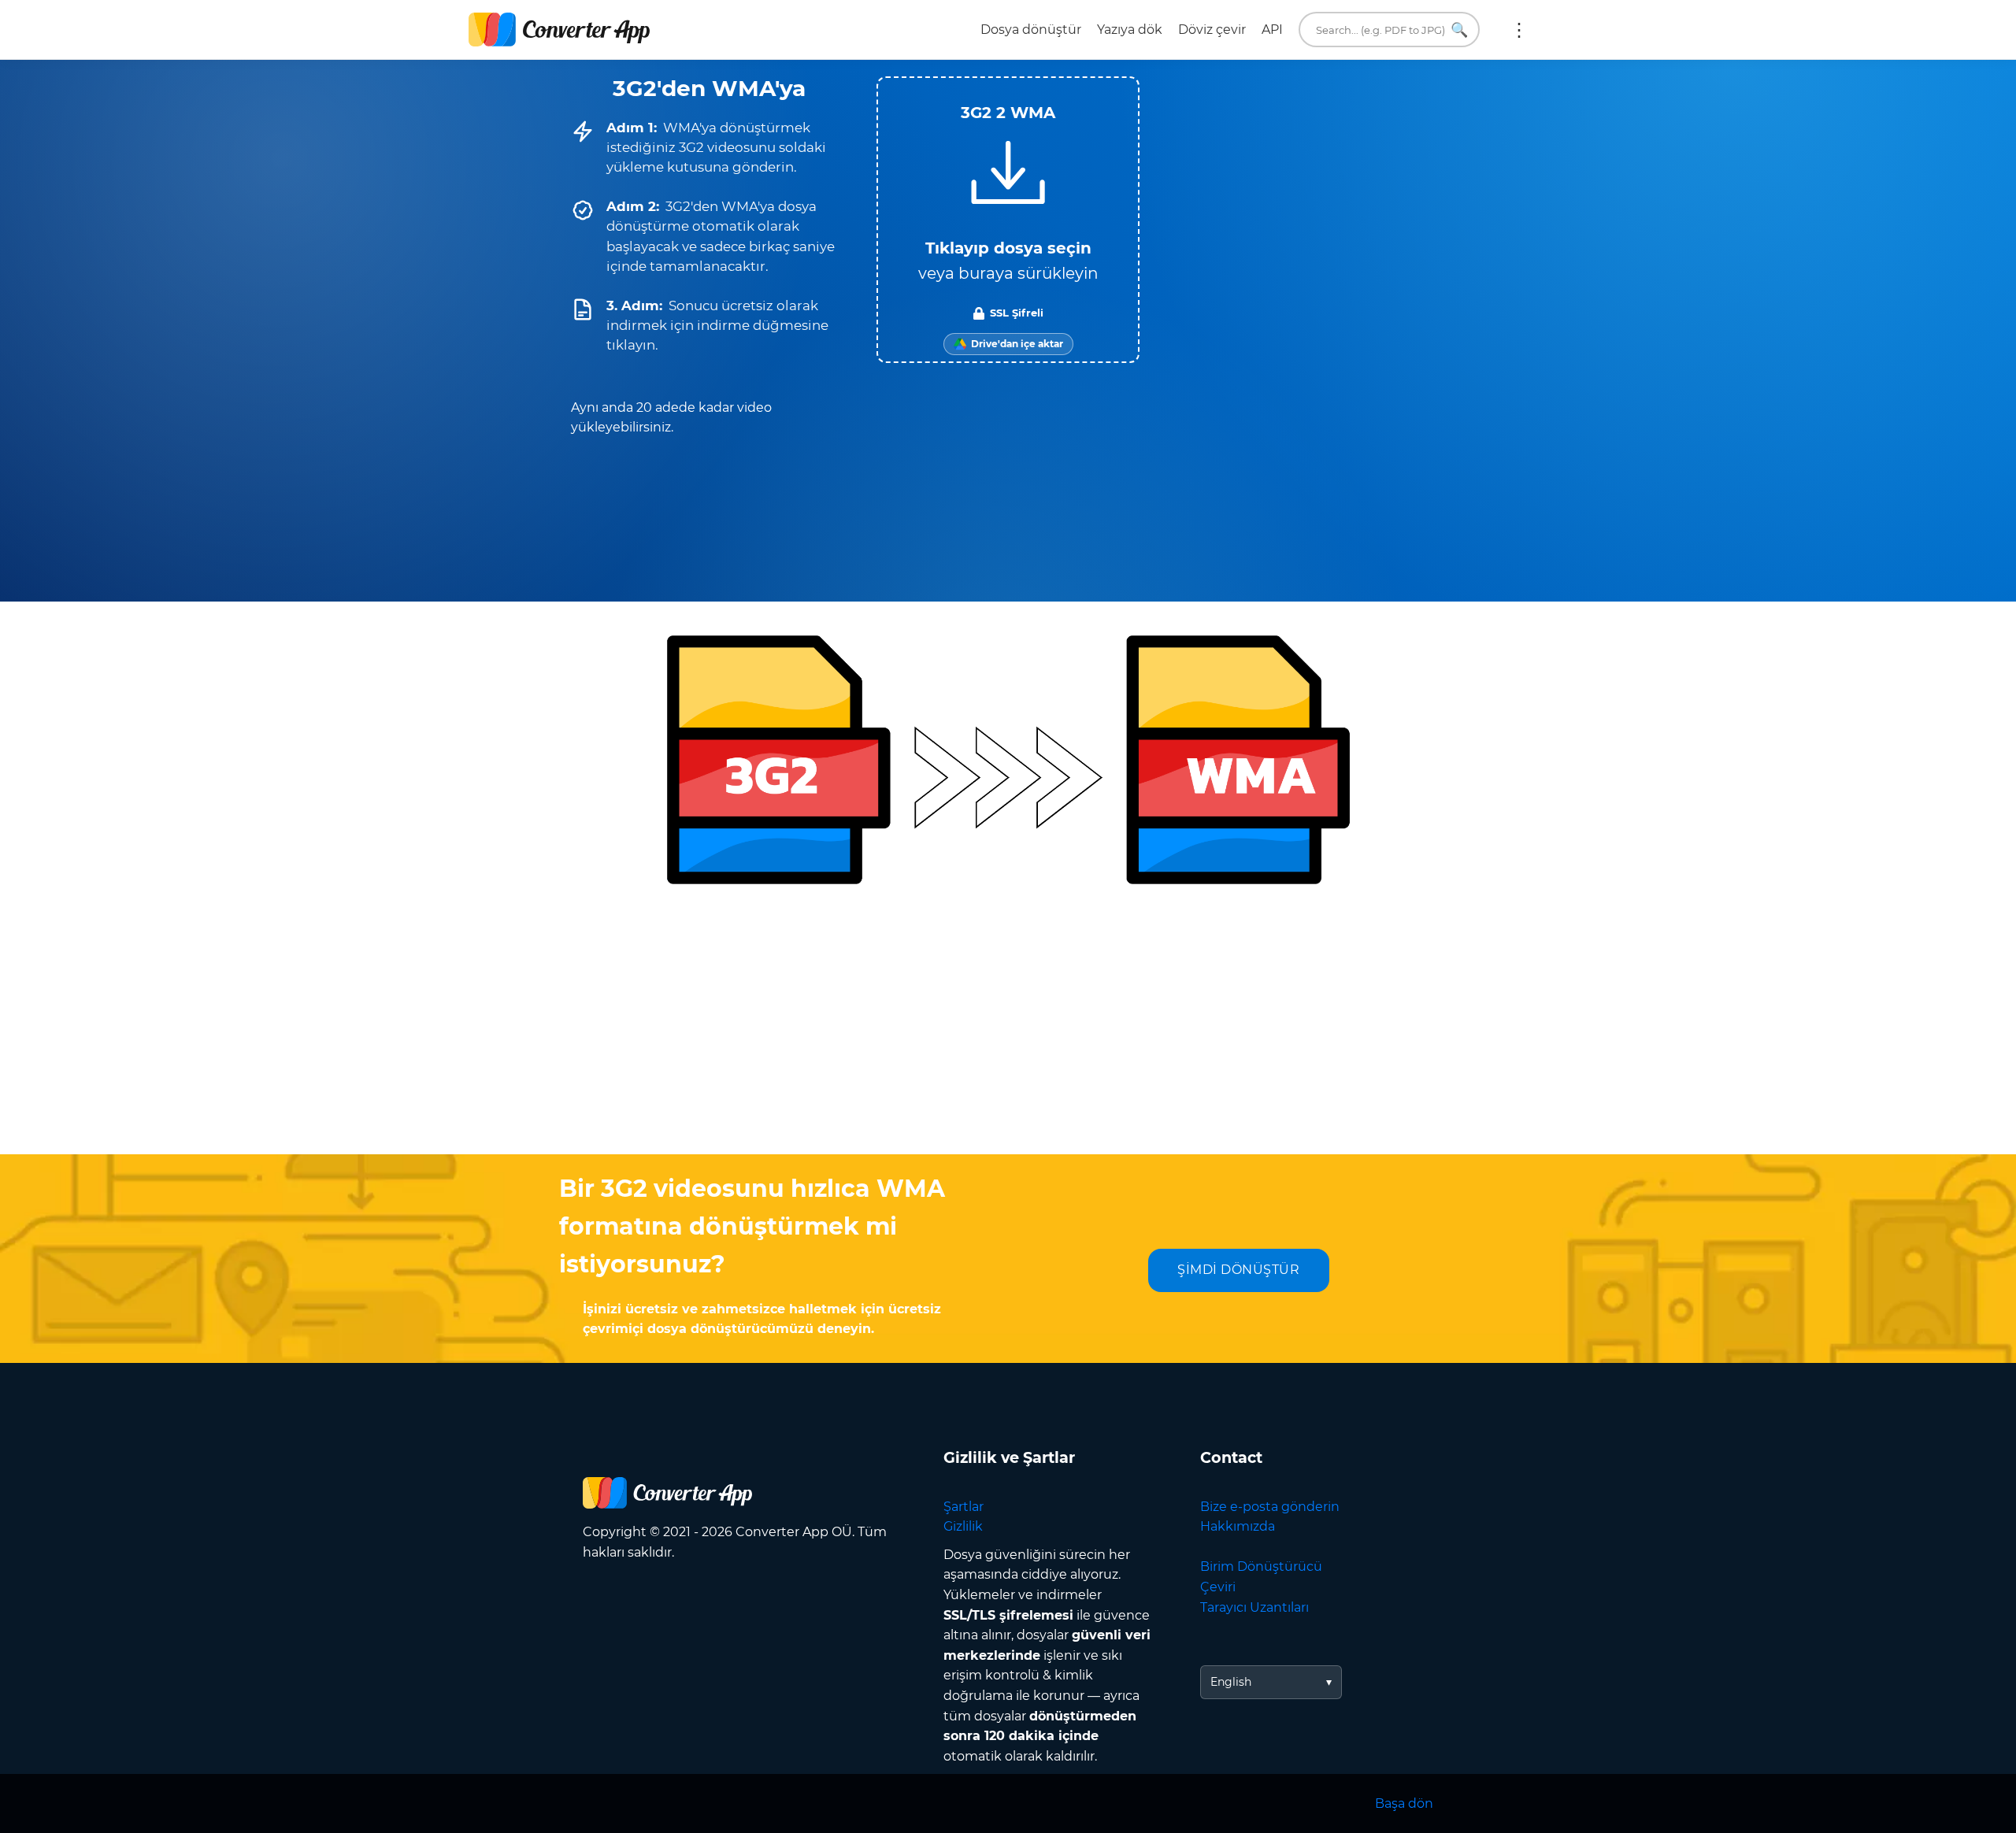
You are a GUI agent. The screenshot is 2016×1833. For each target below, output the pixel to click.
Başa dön (1404, 1803)
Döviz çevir (1212, 30)
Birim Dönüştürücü (1261, 1566)
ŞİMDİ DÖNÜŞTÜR (1238, 1270)
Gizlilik (963, 1526)
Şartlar (964, 1507)
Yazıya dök (1130, 30)
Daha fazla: (1519, 30)
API (1272, 30)
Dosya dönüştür (1031, 30)
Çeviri (1218, 1587)
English (1231, 1682)
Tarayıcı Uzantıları (1254, 1607)
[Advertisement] (1008, 1028)
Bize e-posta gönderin (1270, 1507)
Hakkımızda (1238, 1526)
